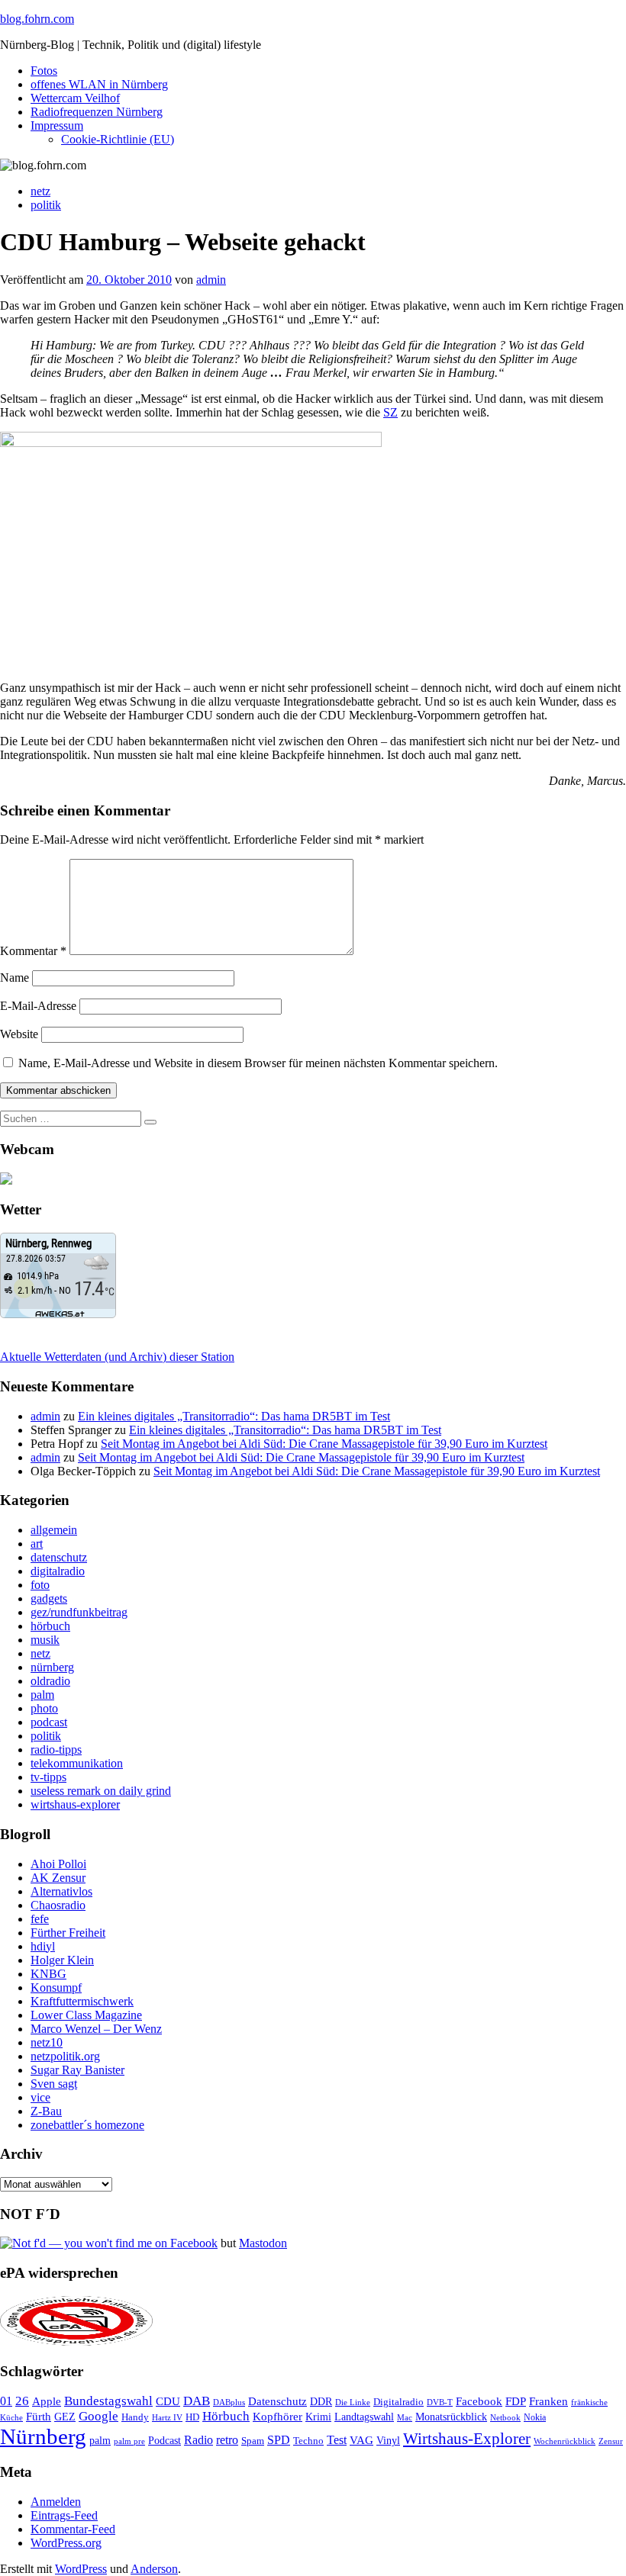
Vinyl (388, 2441)
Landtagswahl (364, 2417)
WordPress (81, 2569)
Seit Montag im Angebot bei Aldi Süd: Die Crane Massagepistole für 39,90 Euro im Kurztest (324, 1444)
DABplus (229, 2402)
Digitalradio (399, 2402)
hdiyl (43, 1946)
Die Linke (353, 2402)
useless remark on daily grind (101, 1791)
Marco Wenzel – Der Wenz (96, 2029)
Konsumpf (56, 1987)
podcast (49, 1722)
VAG (361, 2440)
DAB (197, 2401)
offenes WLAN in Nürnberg (99, 84)
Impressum (57, 125)
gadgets (49, 1598)
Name (15, 978)
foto (40, 1585)
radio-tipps (56, 1749)
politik (46, 205)
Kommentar (33, 951)
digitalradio (58, 1571)
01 (6, 2401)
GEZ (65, 2417)
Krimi (318, 2417)
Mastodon (263, 2243)
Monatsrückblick (451, 2417)
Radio (198, 2440)
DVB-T (440, 2402)
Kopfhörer (278, 2417)
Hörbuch (226, 2416)
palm (42, 1695)
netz (40, 191)
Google (98, 2416)
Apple (47, 2401)
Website (19, 1034)
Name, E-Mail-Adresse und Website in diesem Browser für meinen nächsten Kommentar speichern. (258, 1063)
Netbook (505, 2417)
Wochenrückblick (565, 2441)
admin (211, 280)
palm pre (129, 2441)
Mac (405, 2417)
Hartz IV (167, 2417)
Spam (253, 2441)
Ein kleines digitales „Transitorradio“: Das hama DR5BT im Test (234, 1416)
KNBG (48, 1974)
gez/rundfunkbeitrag (79, 1612)
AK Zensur (58, 1878)
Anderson (154, 2569)
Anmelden (56, 2502)
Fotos (44, 71)
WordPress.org (66, 2543)
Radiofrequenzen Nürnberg (97, 112)
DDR (321, 2401)
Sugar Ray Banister (77, 2070)
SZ (390, 412)
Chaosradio (58, 1905)
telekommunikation (77, 1763)
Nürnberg (43, 2436)
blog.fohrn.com (37, 19)
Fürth (39, 2417)
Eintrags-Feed (64, 2515)
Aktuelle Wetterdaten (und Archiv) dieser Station (117, 1357)
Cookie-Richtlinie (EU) (118, 139)
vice (40, 2097)
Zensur (611, 2441)
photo (44, 1708)
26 (22, 2401)
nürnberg (52, 1667)
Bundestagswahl (108, 2401)
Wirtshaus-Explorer (467, 2438)
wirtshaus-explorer (75, 1804)
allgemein (54, 1530)
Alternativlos (61, 1891)
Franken (549, 2401)
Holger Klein (62, 1960)
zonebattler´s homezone (87, 2125)
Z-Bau (46, 2111)
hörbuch (50, 1626)
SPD (279, 2440)
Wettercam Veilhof (75, 98)
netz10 (47, 2042)
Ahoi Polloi (58, 1864)
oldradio (50, 1681)
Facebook (479, 2401)
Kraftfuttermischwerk (82, 2001)
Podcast (165, 2441)
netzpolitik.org (65, 2056)
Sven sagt (54, 2084)
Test (337, 2440)
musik (45, 1640)
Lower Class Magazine (86, 2015)
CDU (168, 2401)
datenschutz (59, 1557)
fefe (40, 1919)
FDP (516, 2401)
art (37, 1544)
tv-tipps (48, 1777)
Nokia (535, 2417)
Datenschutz (278, 2401)
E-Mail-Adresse (38, 1006)
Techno (308, 2441)
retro (227, 2440)
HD (192, 2417)
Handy (135, 2417)
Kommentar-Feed (73, 2529)
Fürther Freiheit (68, 1933)
